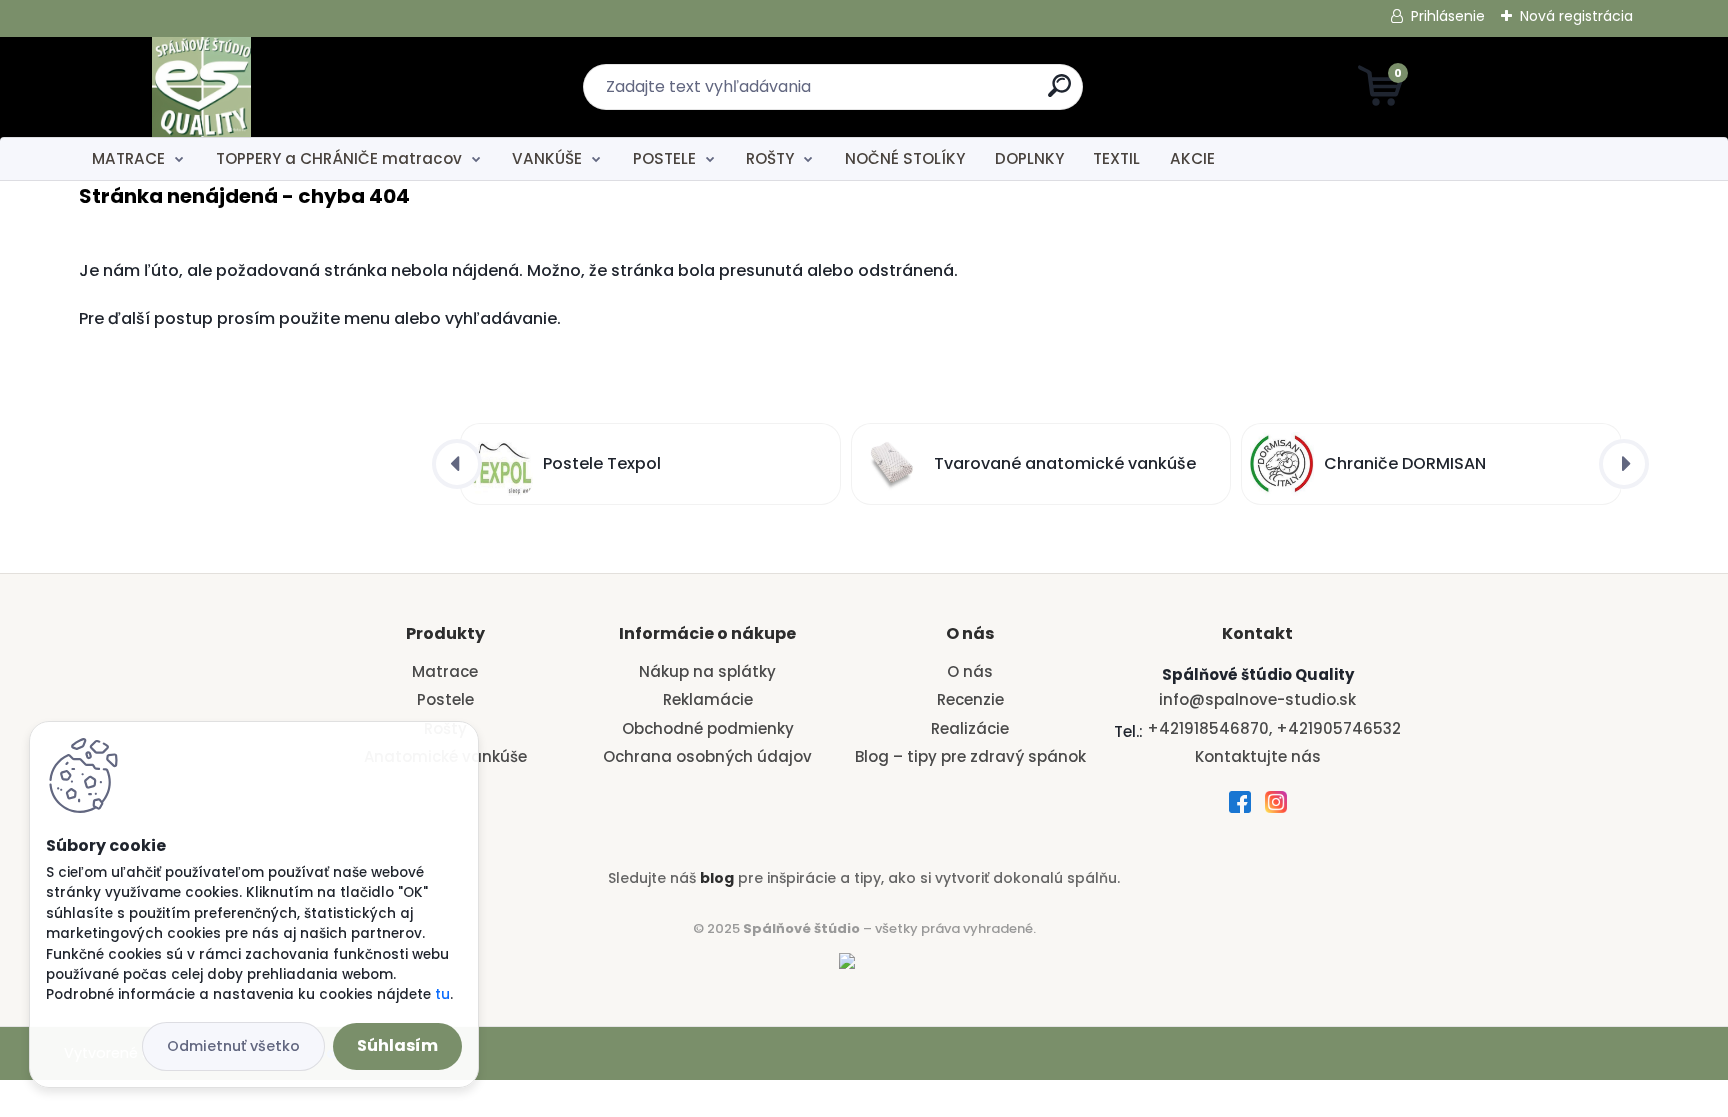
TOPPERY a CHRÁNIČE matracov (339, 158)
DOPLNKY (1029, 158)
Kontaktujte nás (1258, 756)
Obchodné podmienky (708, 728)
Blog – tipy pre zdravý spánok (970, 756)
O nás (970, 671)
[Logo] (201, 87)
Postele (445, 699)
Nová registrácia (1576, 16)
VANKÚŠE (547, 158)
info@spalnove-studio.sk (1257, 699)
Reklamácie (708, 699)
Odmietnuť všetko (233, 1046)
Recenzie (970, 699)
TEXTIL (1116, 158)
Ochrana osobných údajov (707, 756)
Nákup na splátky (707, 671)
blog (717, 878)
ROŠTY (770, 158)
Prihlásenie (1448, 16)
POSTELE (664, 158)
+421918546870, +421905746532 (1274, 728)
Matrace (445, 671)
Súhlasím (397, 1045)
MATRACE (128, 158)
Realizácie (970, 728)
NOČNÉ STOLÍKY (905, 158)
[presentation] (457, 464)
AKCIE (1192, 158)
